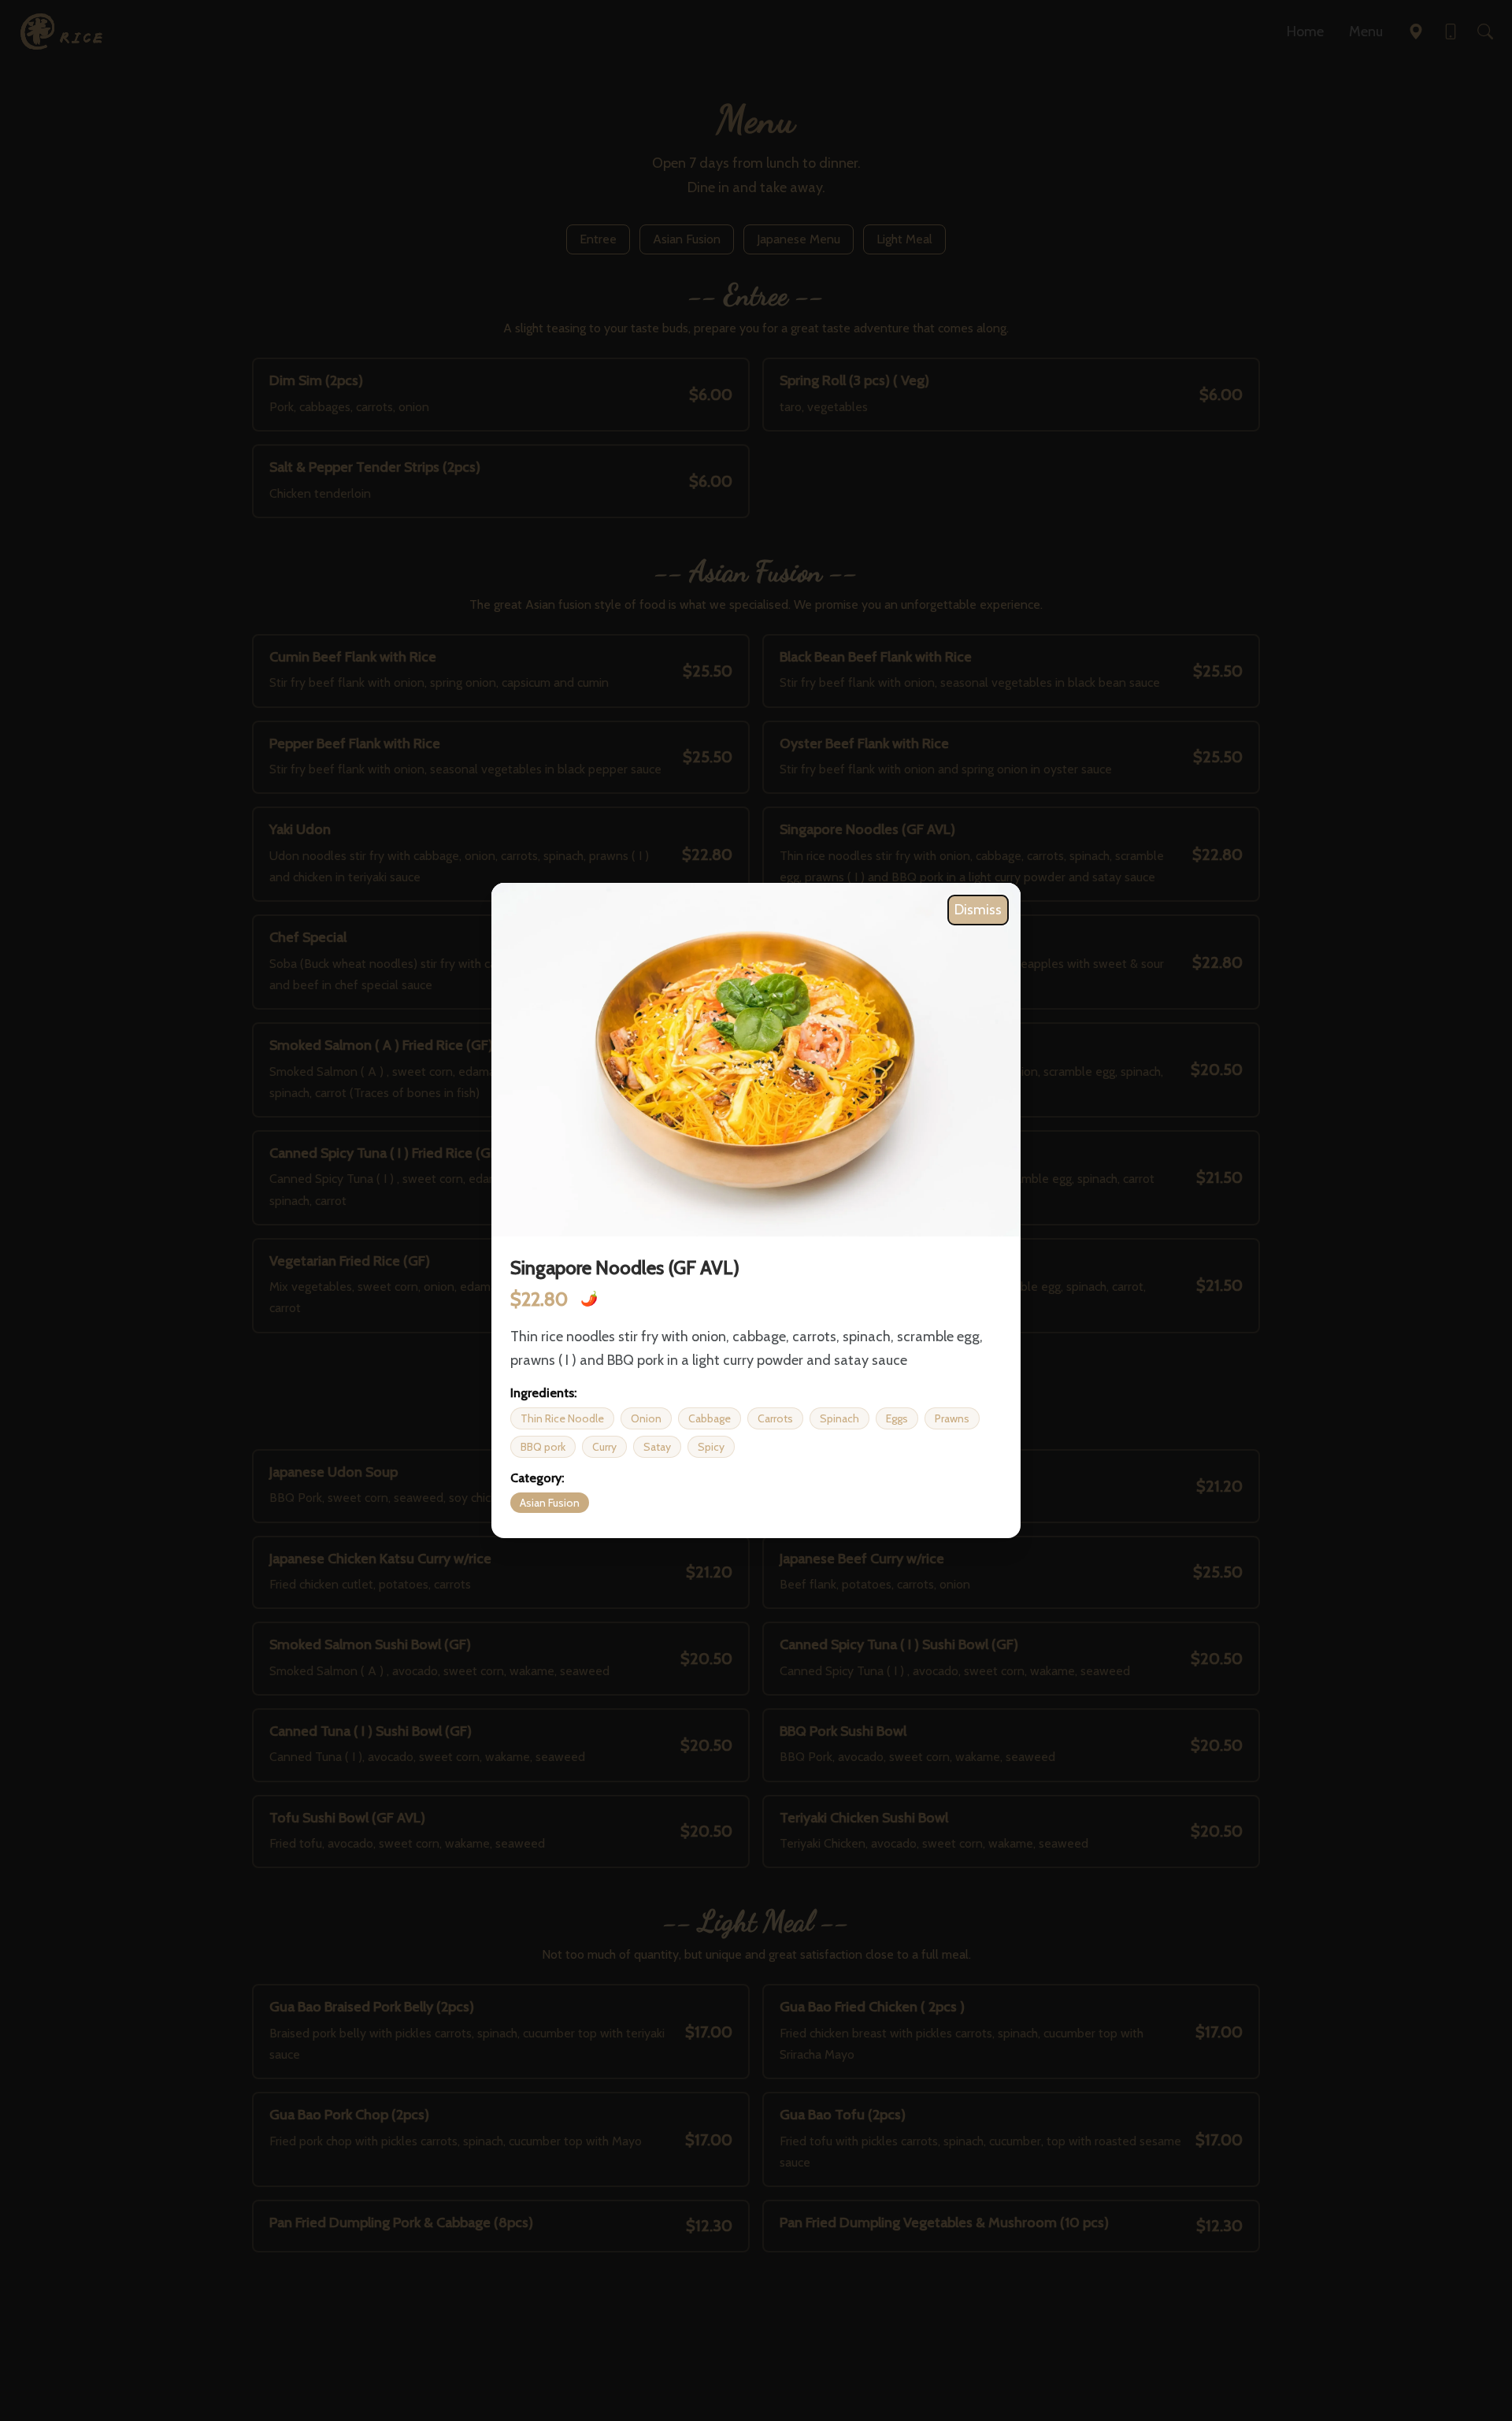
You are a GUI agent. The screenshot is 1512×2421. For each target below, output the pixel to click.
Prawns (952, 1418)
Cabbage (710, 1418)
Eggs (897, 1418)
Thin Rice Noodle (562, 1418)
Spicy (711, 1447)
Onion (646, 1418)
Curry (604, 1447)
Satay (657, 1447)
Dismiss (978, 910)
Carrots (775, 1418)
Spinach (839, 1418)
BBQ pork (543, 1447)
